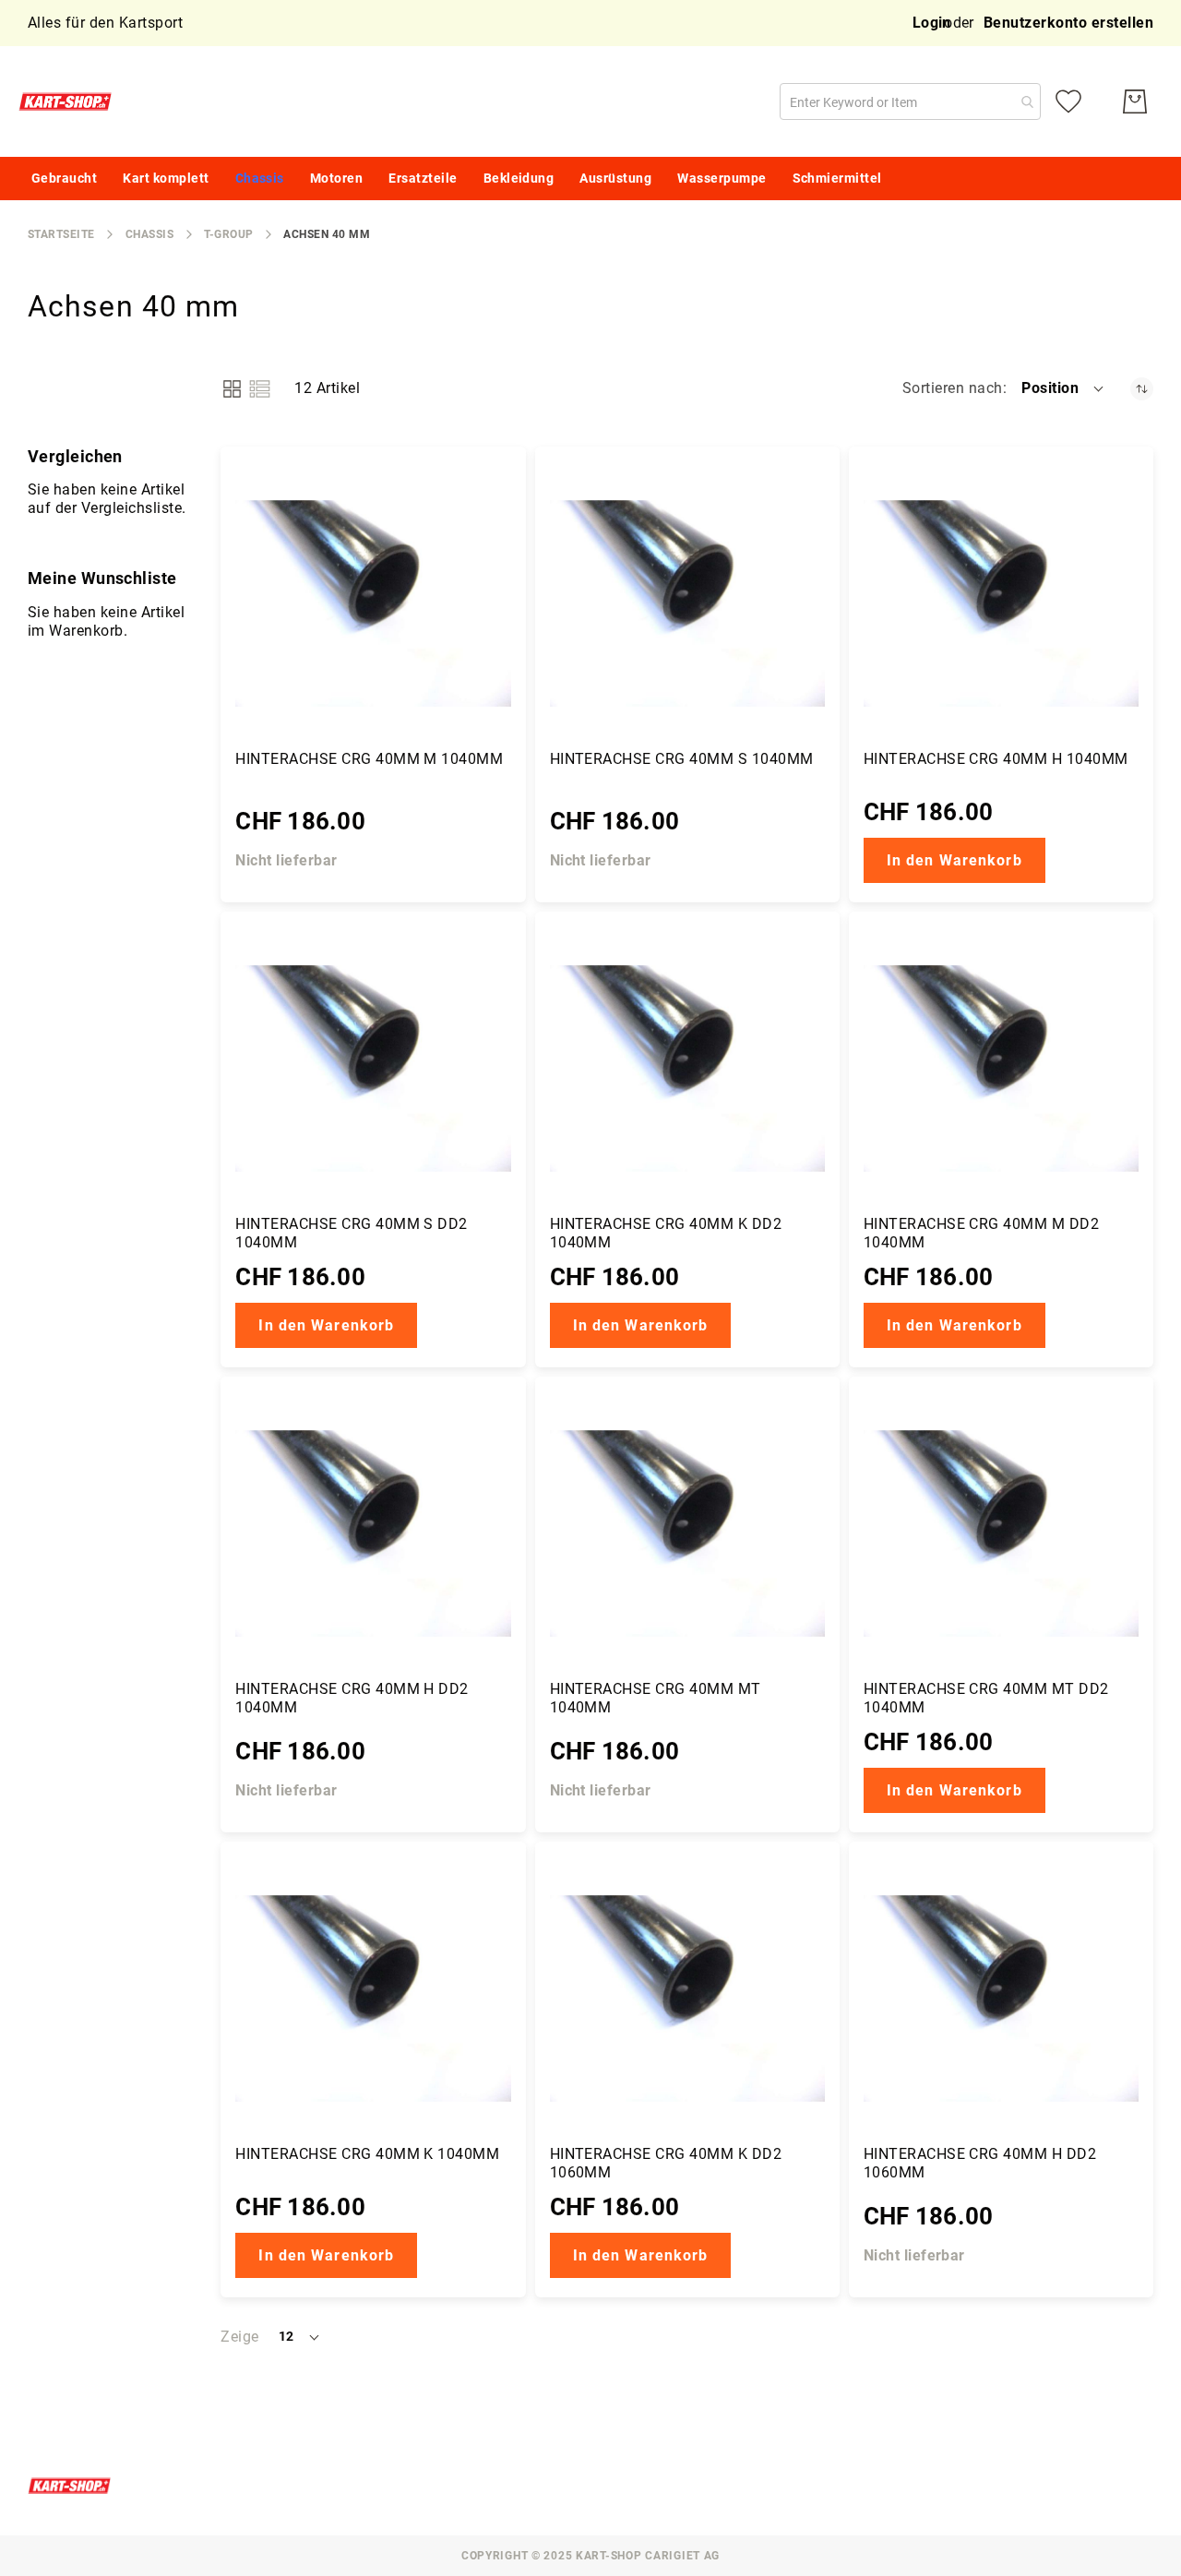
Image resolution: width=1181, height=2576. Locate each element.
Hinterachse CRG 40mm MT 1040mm (656, 1698)
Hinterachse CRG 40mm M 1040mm (369, 759)
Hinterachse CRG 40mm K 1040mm (367, 2154)
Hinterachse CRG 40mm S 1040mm (682, 759)
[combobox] (910, 101)
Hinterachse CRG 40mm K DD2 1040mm (666, 1233)
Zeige (239, 2337)
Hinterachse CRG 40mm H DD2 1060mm (980, 2163)
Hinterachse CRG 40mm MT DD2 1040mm (986, 1698)
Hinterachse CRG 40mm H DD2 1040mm (352, 1698)
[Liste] (260, 389)
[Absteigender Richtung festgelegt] (1142, 389)
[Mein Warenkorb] (1135, 101)
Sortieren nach (953, 388)
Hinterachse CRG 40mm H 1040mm (996, 759)
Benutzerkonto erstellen (1068, 23)
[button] (1064, 388)
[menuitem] (64, 179)
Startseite (61, 234)
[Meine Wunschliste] (1068, 101)
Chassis (149, 234)
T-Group (228, 234)
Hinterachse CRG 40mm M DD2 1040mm (981, 1233)
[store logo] (69, 101)
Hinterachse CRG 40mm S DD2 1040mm (351, 1233)
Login (932, 23)
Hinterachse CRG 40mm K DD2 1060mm (666, 2163)
